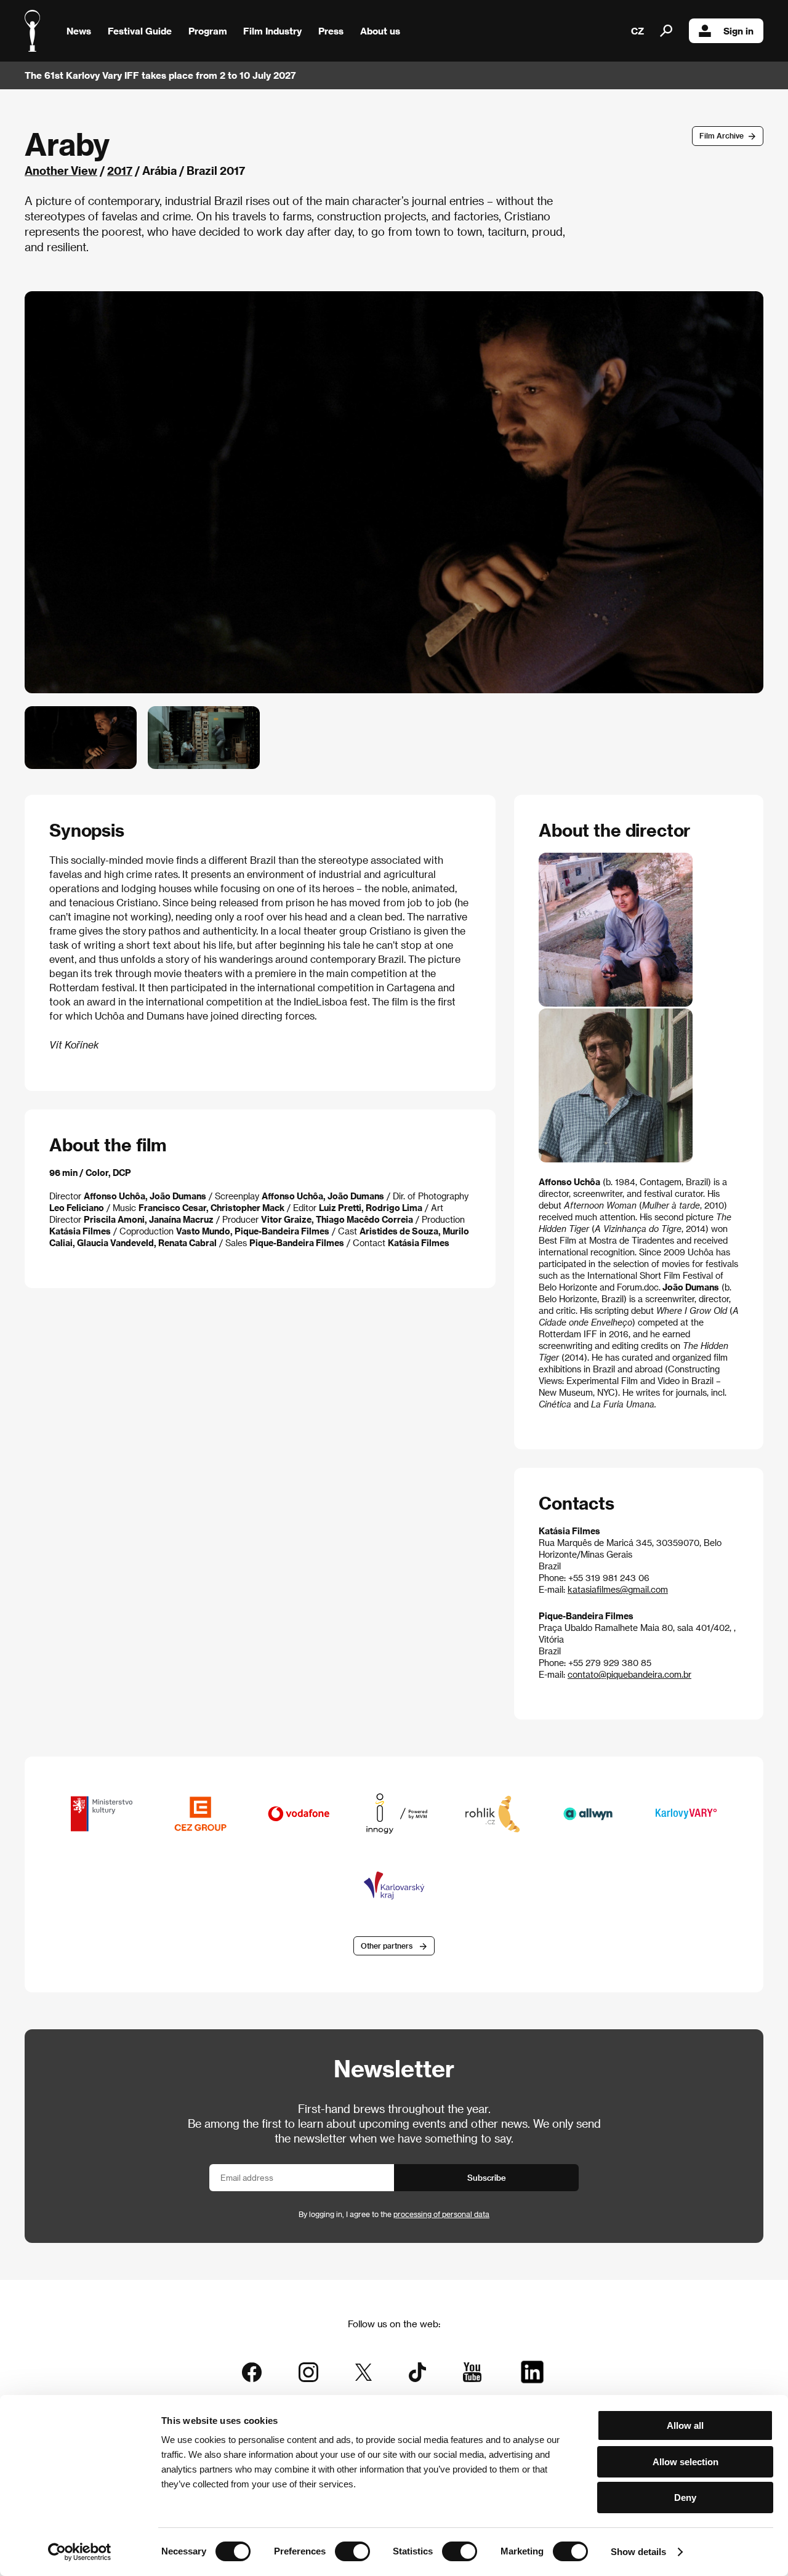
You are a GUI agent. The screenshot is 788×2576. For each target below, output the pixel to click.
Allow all (685, 2425)
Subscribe (487, 2177)
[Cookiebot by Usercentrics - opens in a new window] (80, 2552)
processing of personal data (441, 2214)
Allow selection (685, 2462)
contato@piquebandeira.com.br (629, 1674)
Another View (61, 170)
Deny (685, 2498)
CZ (637, 31)
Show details (638, 2552)
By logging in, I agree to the (394, 2214)
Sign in (738, 31)
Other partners (387, 1946)
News (79, 31)
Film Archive (722, 135)
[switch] (352, 2551)
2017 (120, 170)
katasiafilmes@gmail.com (618, 1589)
